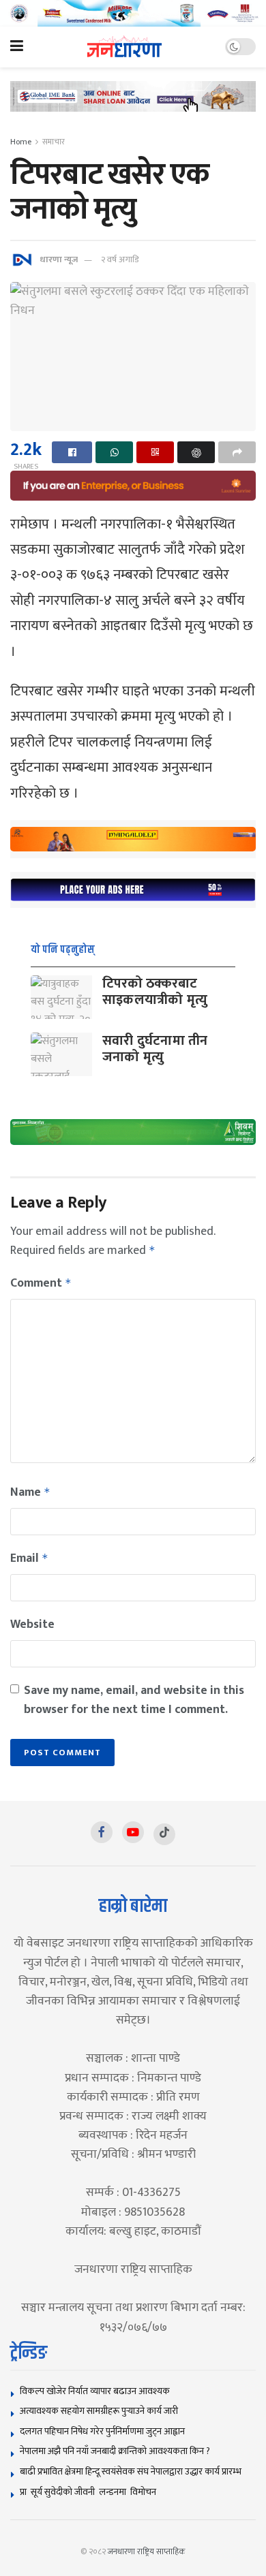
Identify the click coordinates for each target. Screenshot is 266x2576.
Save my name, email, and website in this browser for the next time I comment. (134, 1700)
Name (30, 1492)
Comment (41, 1283)
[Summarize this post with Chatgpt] (196, 452)
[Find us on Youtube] (133, 1832)
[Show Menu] (17, 47)
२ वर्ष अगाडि (120, 260)
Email (29, 1558)
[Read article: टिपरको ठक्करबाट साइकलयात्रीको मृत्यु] (61, 997)
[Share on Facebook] (72, 452)
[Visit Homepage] (124, 47)
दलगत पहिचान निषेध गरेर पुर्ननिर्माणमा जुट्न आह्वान (102, 2431)
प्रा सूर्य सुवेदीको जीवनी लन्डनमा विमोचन (90, 2492)
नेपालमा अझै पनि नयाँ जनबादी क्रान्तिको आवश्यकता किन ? (115, 2451)
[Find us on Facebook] (102, 1832)
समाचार (54, 142)
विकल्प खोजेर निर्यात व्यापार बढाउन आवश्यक (95, 2391)
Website (32, 1624)
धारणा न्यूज (59, 260)
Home (21, 142)
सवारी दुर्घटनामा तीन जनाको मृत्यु (155, 1049)
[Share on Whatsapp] (114, 452)
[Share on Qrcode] (155, 452)
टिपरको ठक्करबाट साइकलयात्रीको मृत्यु (155, 992)
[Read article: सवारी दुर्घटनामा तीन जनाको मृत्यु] (61, 1054)
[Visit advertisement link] (133, 13)
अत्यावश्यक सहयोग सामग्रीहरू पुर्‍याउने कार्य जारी (99, 2411)
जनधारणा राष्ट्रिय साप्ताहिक (147, 2551)
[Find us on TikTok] (164, 1834)
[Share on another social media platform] (237, 452)
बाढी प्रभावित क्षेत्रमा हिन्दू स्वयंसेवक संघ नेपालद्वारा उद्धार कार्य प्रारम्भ (131, 2471)
